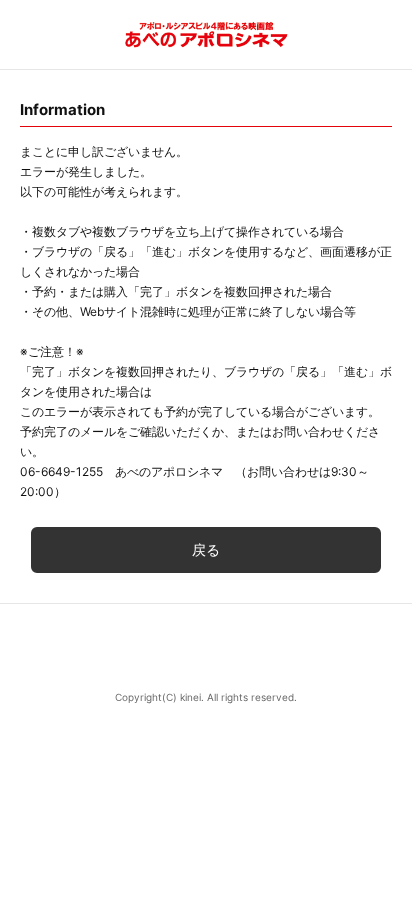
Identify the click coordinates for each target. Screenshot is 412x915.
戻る (206, 549)
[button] (206, 648)
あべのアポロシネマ (206, 34)
